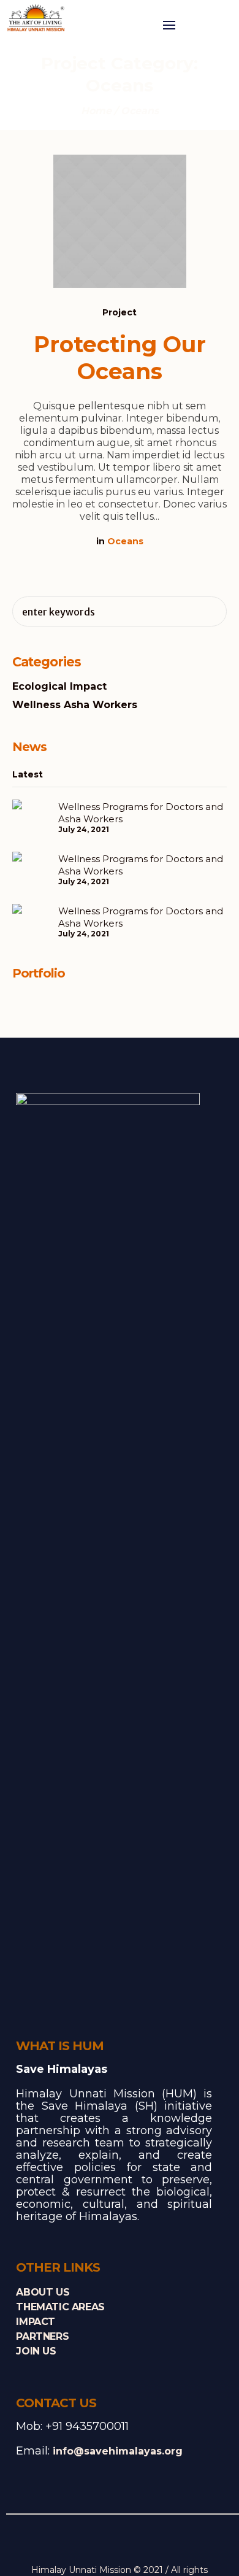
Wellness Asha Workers (75, 705)
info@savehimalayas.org (118, 2451)
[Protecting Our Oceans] (120, 221)
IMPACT (36, 2322)
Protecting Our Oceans (120, 358)
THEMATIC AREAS (60, 2307)
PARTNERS (42, 2336)
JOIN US (36, 2351)
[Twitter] (110, 2542)
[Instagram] (129, 2542)
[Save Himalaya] (37, 19)
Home (96, 111)
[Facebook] (91, 2542)
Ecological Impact (59, 686)
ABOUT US (43, 2292)
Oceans (125, 541)
